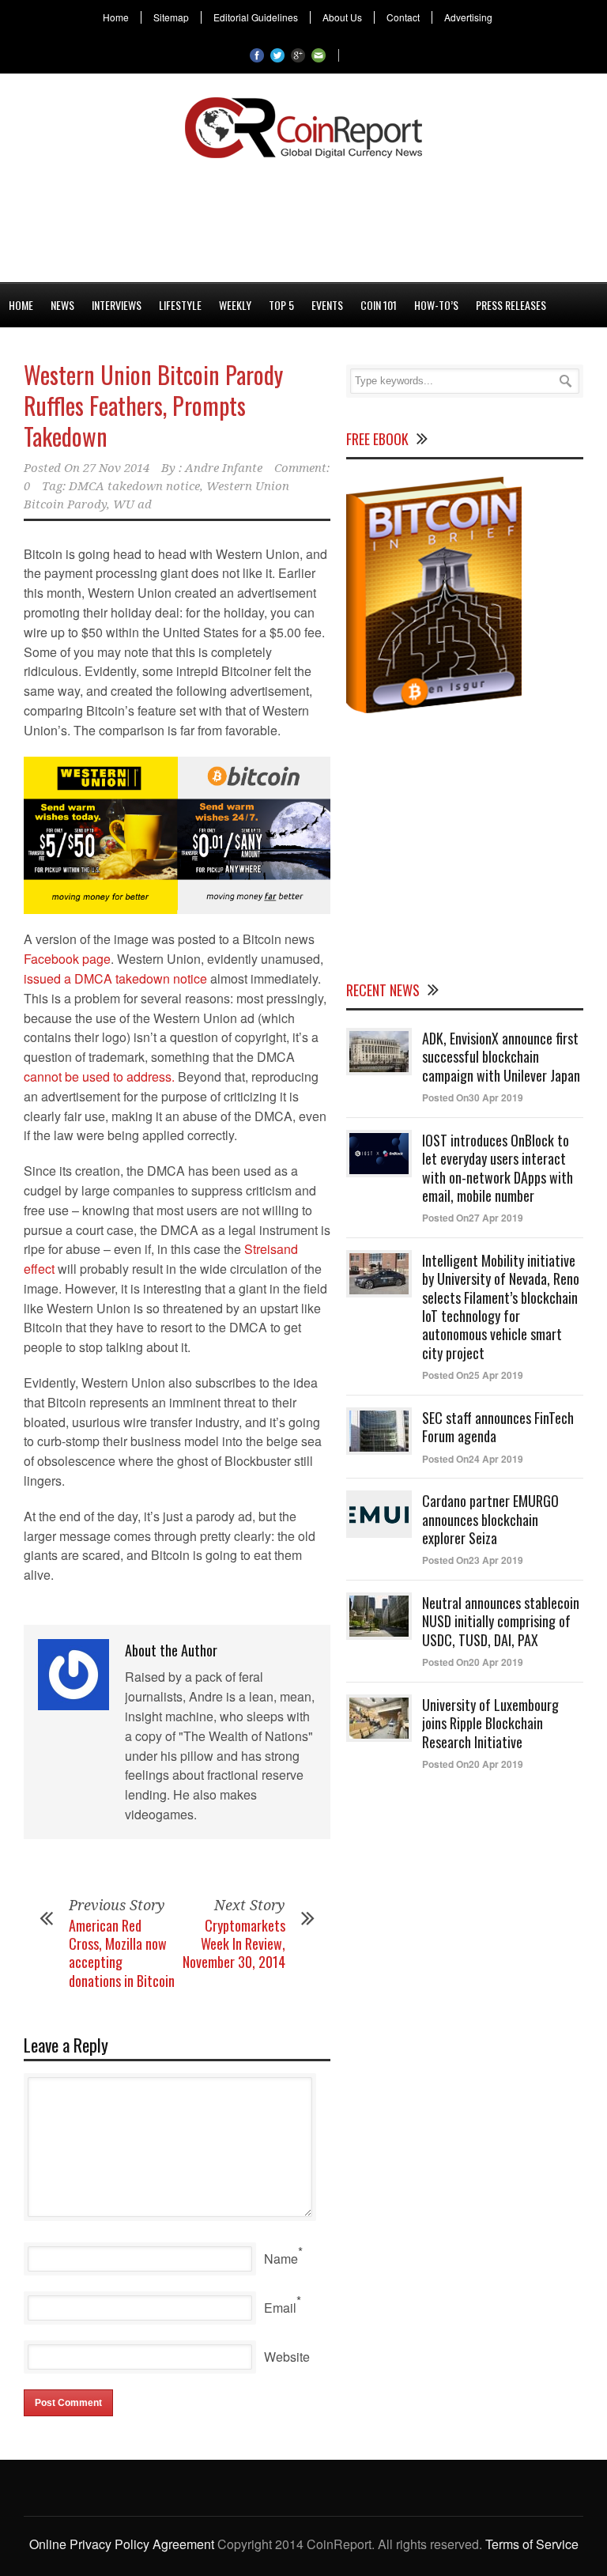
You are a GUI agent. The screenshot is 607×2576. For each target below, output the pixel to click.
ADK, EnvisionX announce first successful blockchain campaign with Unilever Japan (501, 1057)
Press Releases (511, 305)
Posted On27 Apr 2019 (473, 1218)
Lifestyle (180, 305)
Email (280, 2308)
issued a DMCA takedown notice (115, 978)
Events (327, 305)
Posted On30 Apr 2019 (473, 1097)
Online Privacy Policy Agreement (122, 2544)
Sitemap (171, 17)
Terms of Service (532, 2544)
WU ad (132, 504)
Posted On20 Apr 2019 (473, 1662)
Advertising (468, 17)
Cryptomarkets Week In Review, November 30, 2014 (234, 1944)
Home (116, 17)
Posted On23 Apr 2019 (473, 1560)
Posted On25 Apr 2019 (473, 1375)
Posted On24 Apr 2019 (473, 1459)
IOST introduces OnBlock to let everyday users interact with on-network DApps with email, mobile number (498, 1168)
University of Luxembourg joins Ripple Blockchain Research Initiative (490, 1723)
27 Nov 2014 (116, 468)
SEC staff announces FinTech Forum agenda (498, 1427)
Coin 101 (379, 305)
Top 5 (281, 305)
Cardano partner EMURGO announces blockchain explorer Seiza (490, 1519)
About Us (342, 17)
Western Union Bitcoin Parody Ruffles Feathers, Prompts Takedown (153, 405)
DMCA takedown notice (134, 486)
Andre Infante (224, 468)
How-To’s (436, 305)
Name (281, 2259)
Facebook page (67, 959)
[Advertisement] (303, 217)
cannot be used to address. (99, 1076)
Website (287, 2357)
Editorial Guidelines (256, 17)
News (62, 305)
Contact (403, 17)
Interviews (117, 305)
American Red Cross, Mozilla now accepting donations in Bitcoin (122, 1953)
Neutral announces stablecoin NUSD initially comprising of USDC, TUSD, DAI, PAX (501, 1621)
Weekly (235, 305)
